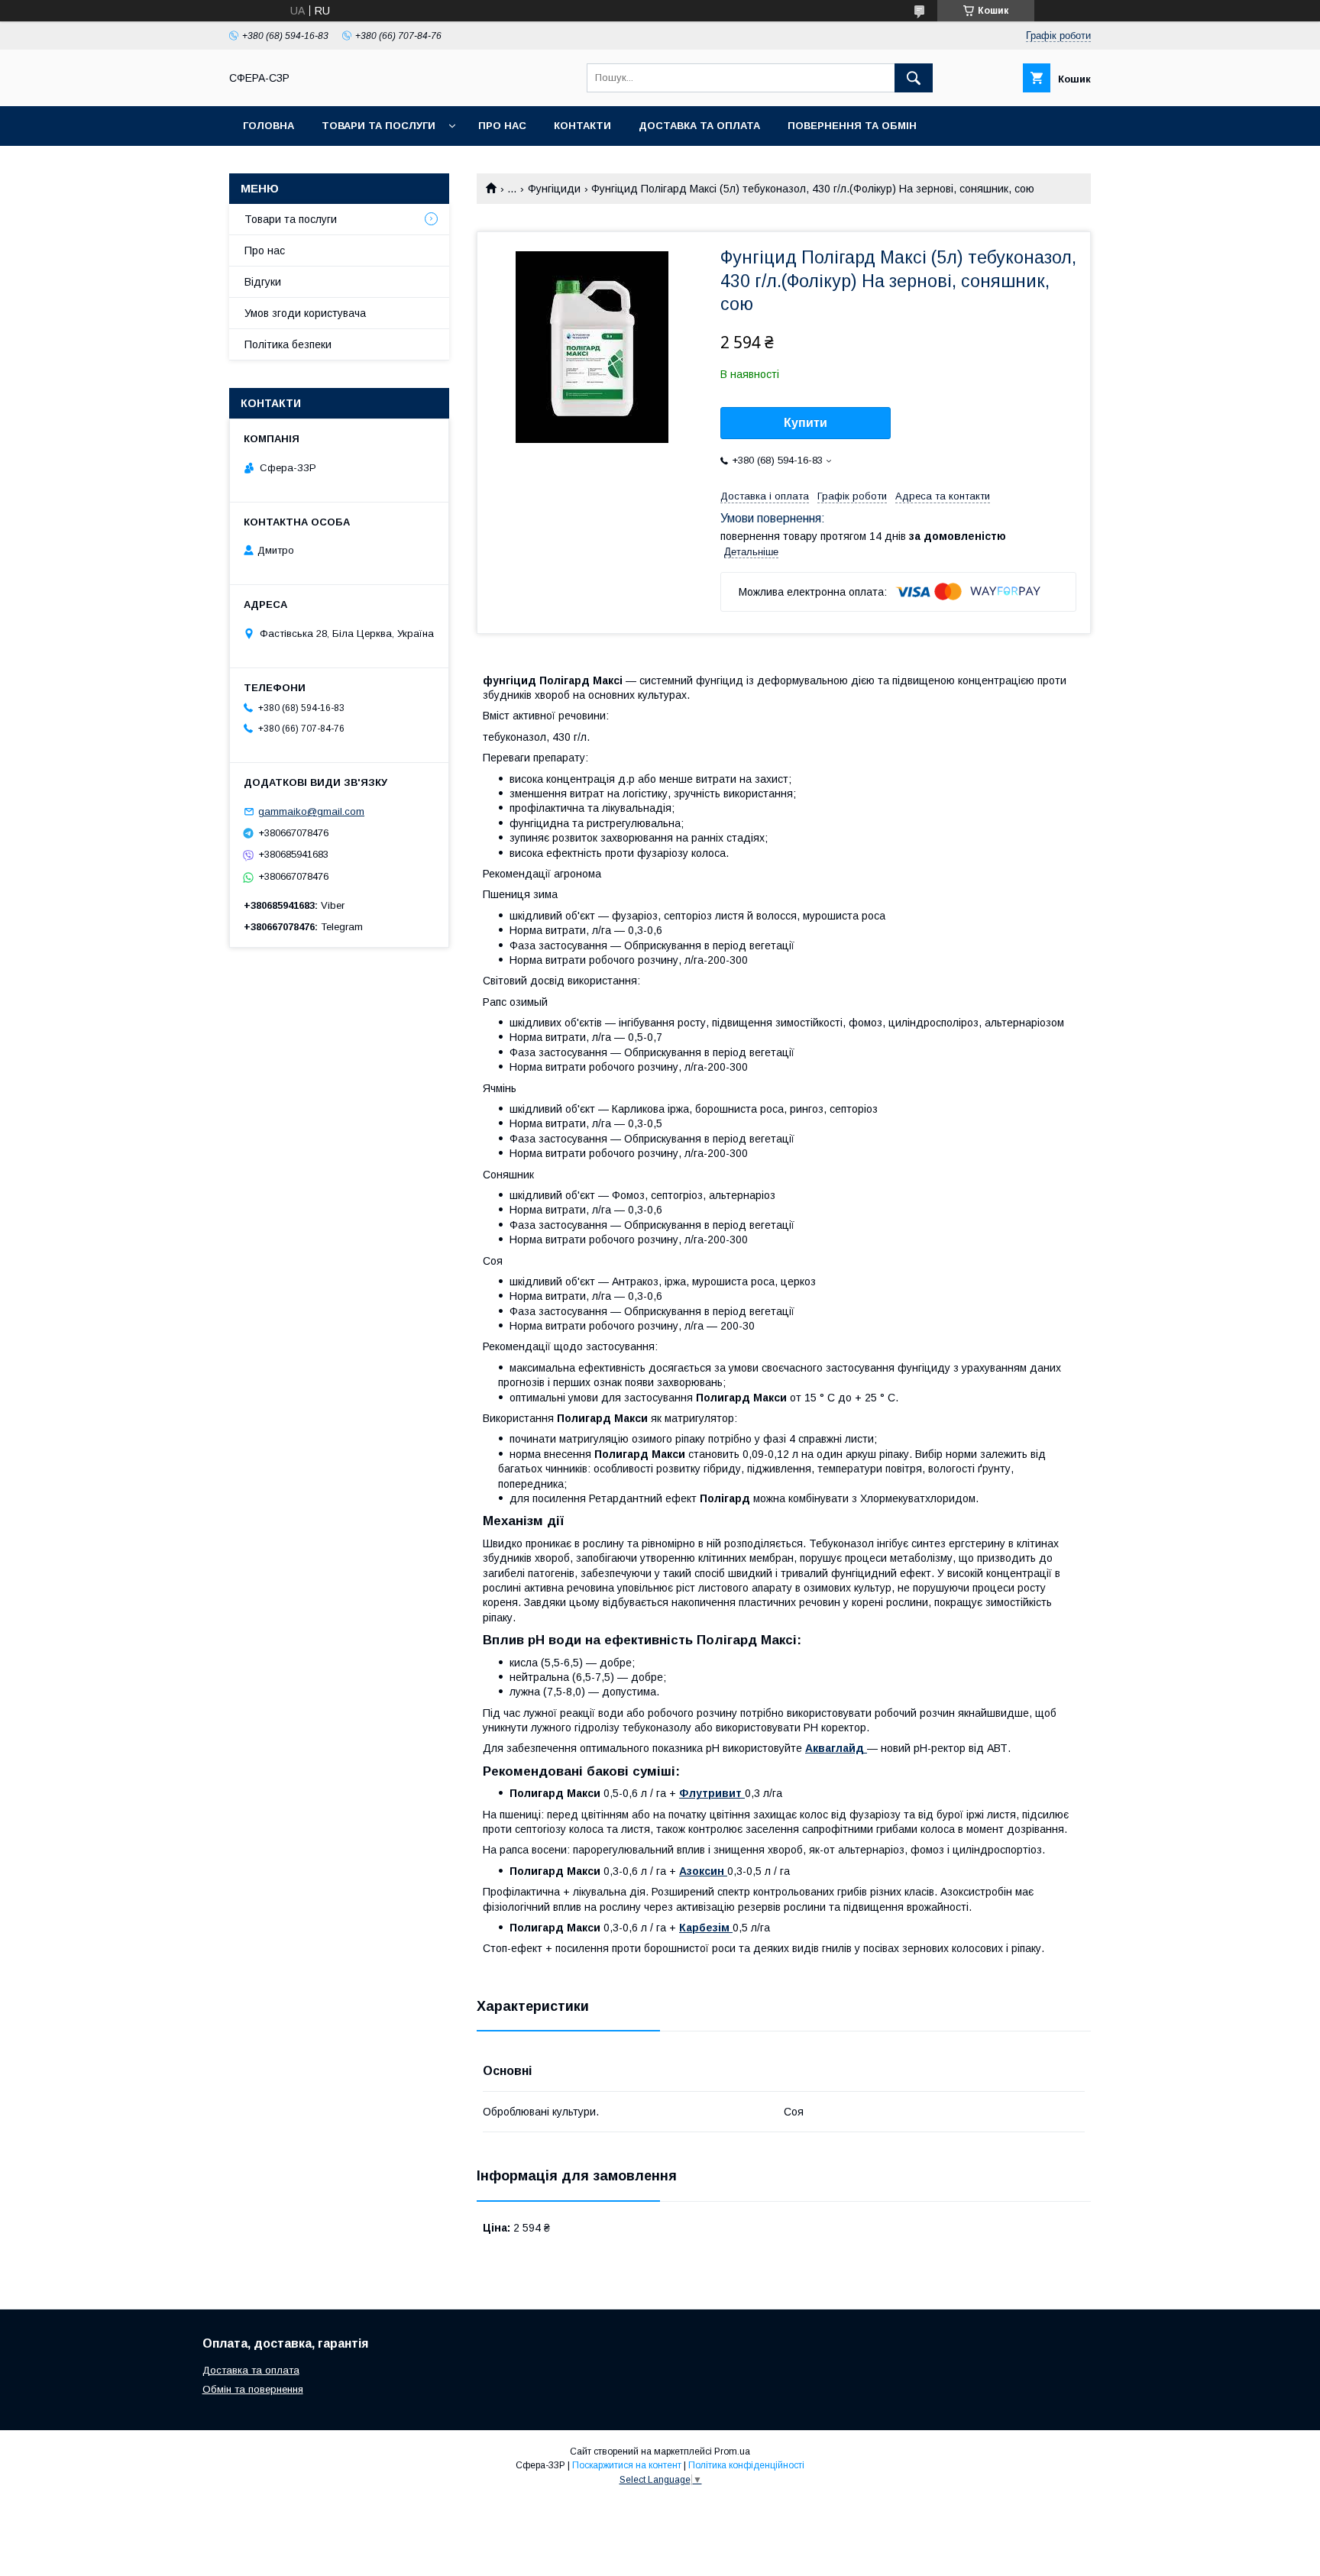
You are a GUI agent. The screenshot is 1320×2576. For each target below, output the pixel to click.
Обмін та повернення (253, 2389)
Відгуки (263, 282)
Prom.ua (732, 2452)
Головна (269, 126)
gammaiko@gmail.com (311, 811)
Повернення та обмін (852, 126)
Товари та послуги (379, 126)
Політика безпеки (288, 344)
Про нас (502, 126)
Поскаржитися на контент (627, 2465)
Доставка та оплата (699, 126)
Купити (806, 423)
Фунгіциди (554, 189)
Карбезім (706, 1928)
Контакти (582, 126)
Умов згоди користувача (305, 313)
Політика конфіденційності (746, 2465)
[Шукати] (914, 78)
